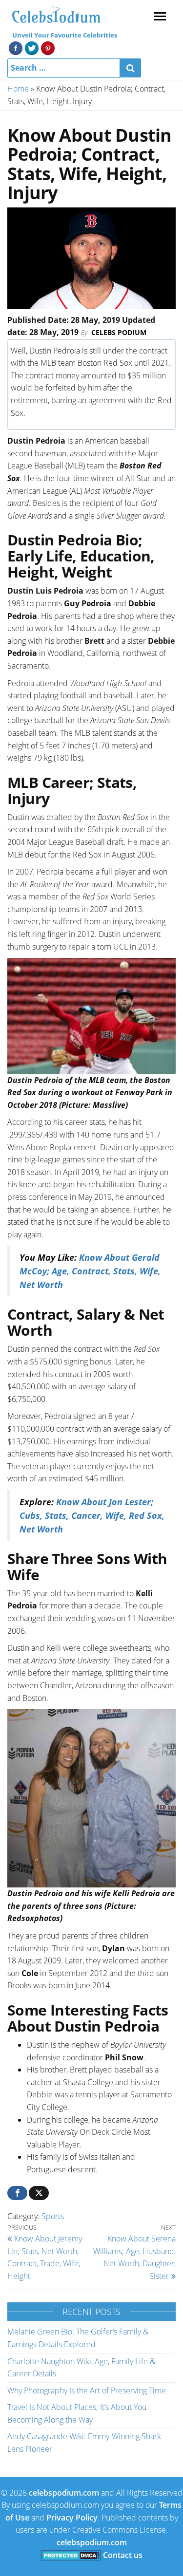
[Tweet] (39, 2193)
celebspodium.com (64, 2493)
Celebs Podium (119, 332)
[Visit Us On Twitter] (31, 47)
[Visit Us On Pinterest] (48, 47)
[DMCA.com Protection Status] (71, 2555)
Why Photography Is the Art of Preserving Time (87, 2390)
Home (18, 89)
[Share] (17, 2193)
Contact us (123, 2555)
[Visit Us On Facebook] (15, 47)
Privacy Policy (72, 2518)
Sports (53, 2216)
